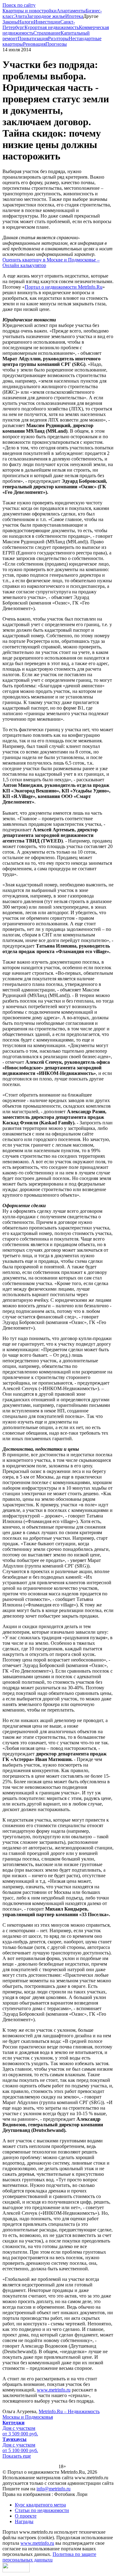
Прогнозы (56, 44)
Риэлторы (58, 38)
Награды (24, 2521)
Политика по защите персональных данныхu (49, 2557)
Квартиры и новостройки (30, 11)
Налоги (26, 22)
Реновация (34, 44)
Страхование (47, 33)
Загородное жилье (46, 16)
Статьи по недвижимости (42, 2510)
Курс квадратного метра (40, 2505)
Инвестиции (47, 22)
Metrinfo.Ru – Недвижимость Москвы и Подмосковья (51, 2414)
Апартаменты (71, 11)
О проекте (26, 2516)
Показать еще (17, 2456)
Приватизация (33, 38)
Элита (20, 16)
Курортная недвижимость (52, 27)
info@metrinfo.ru (54, 2489)
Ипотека (74, 16)
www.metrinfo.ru (54, 2390)
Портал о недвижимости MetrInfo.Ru (64, 287)
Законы (10, 22)
